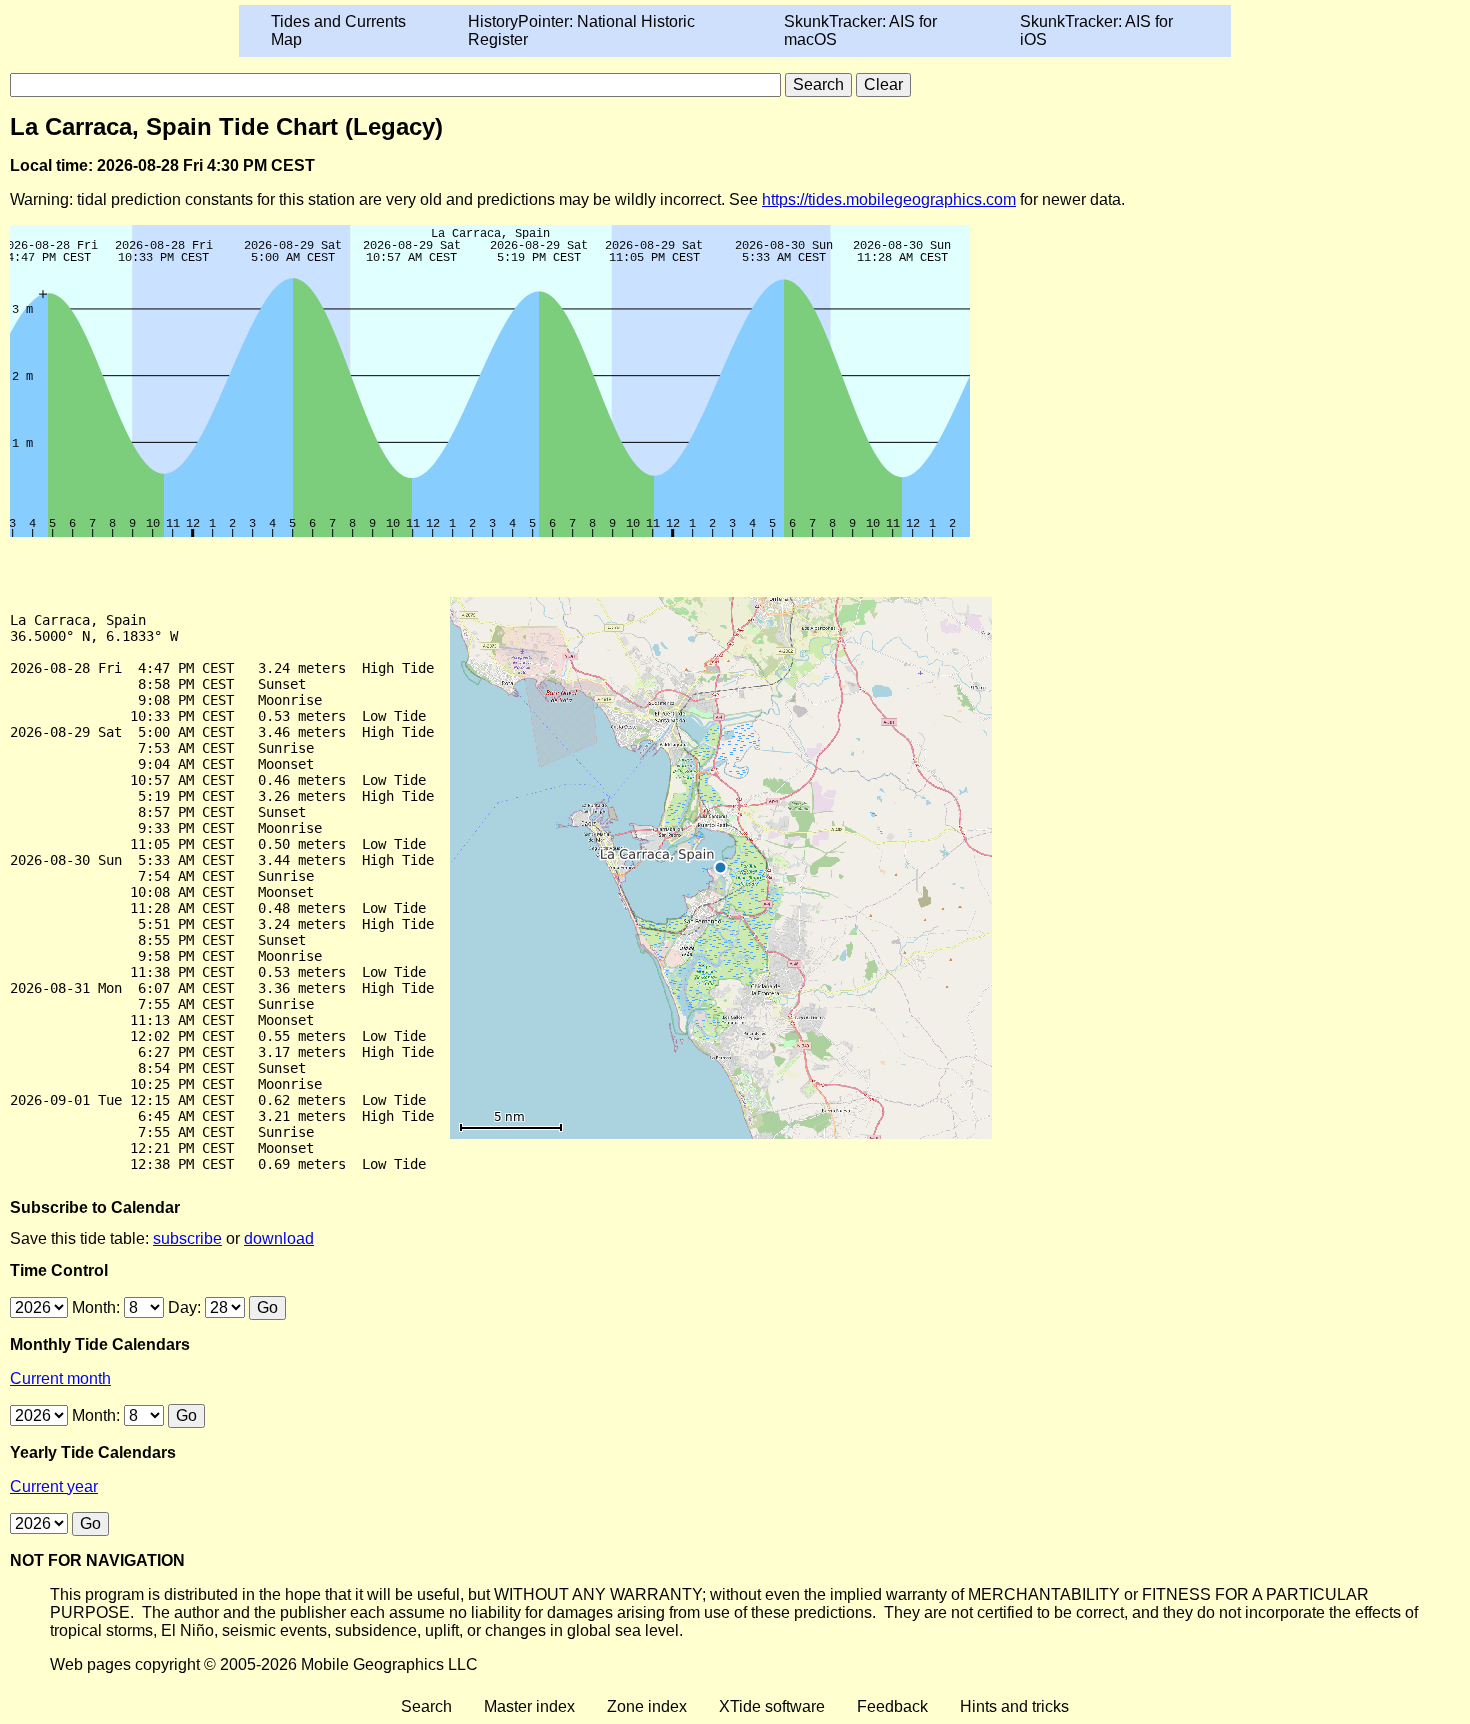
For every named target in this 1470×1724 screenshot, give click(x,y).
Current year (54, 1486)
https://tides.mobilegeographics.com (889, 199)
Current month (60, 1378)
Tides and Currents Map (338, 30)
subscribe (187, 1238)
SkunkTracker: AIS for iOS (1096, 30)
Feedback (892, 1706)
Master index (529, 1706)
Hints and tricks (1014, 1706)
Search (426, 1706)
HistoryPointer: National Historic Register (581, 30)
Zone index (647, 1706)
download (279, 1238)
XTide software (772, 1706)
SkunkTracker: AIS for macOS (860, 30)
